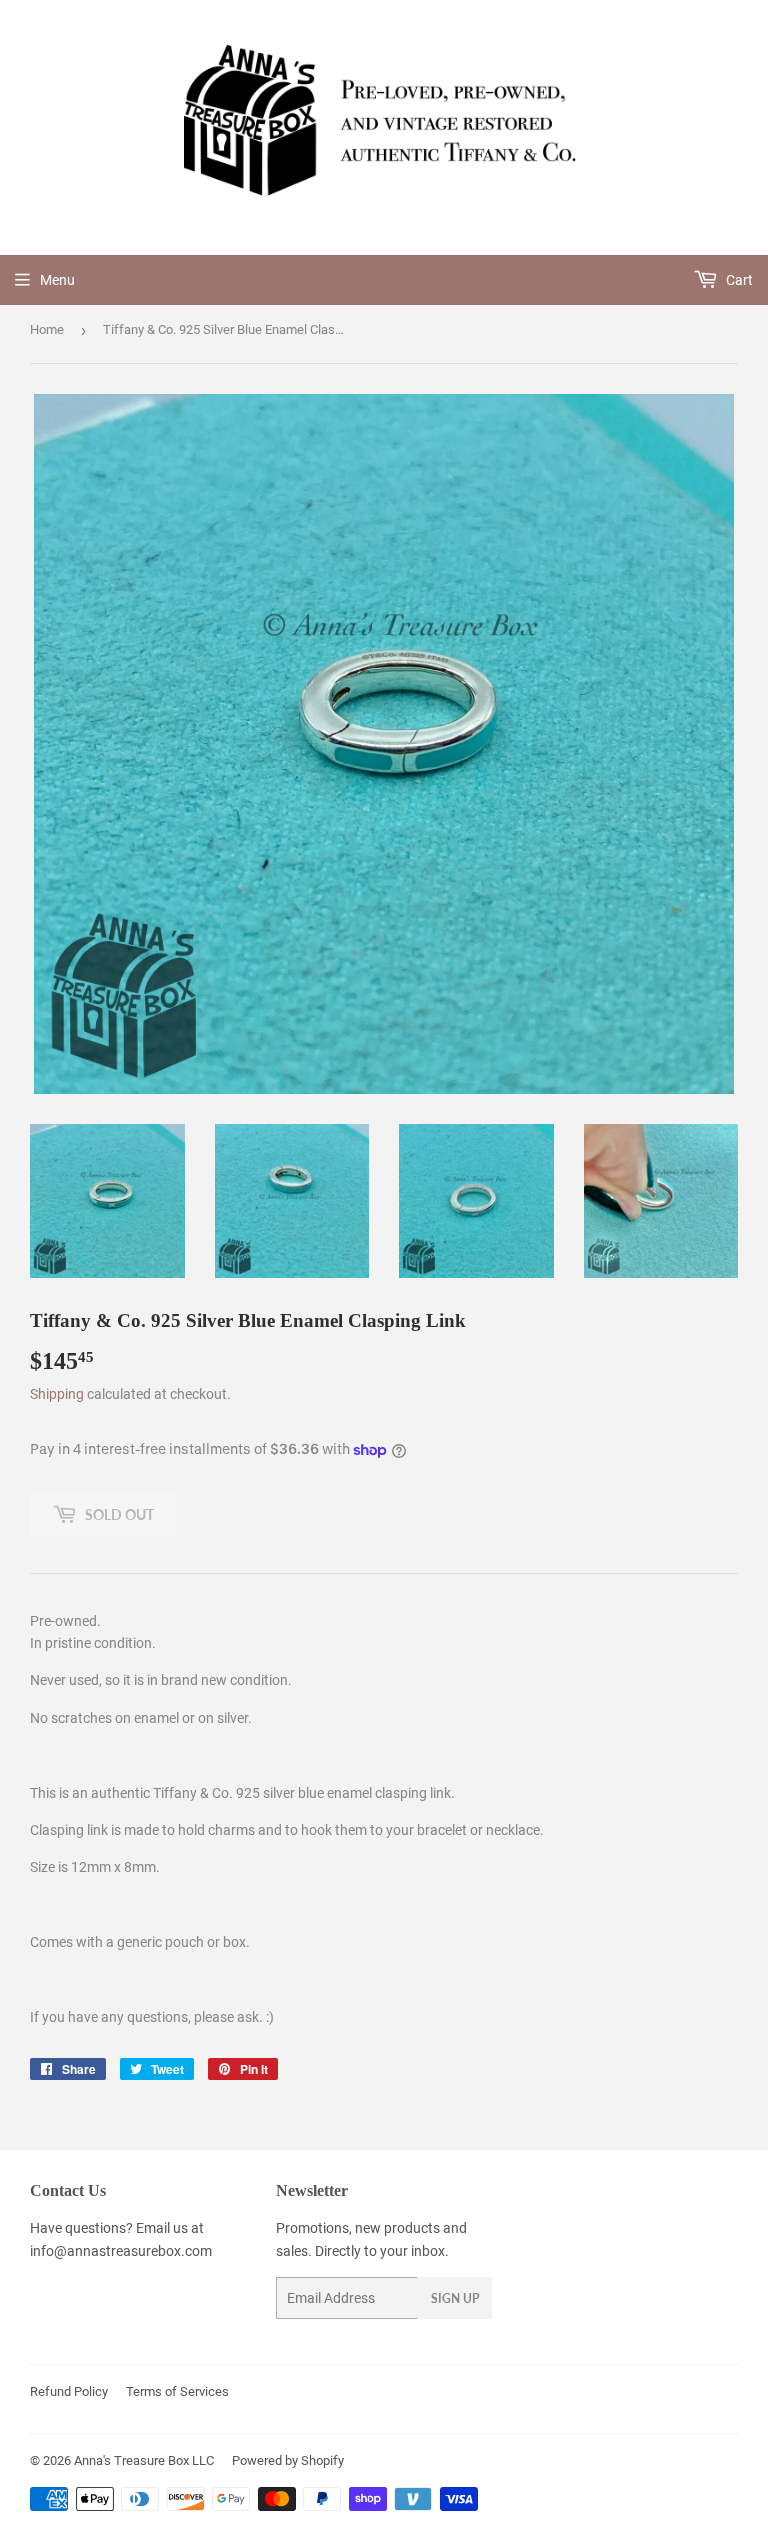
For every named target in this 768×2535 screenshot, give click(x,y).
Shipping (57, 1394)
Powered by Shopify (288, 2460)
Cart (738, 280)
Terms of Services (177, 2391)
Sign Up (455, 2298)
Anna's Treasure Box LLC (144, 2460)
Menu (57, 280)
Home (47, 329)
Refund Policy (69, 2391)
